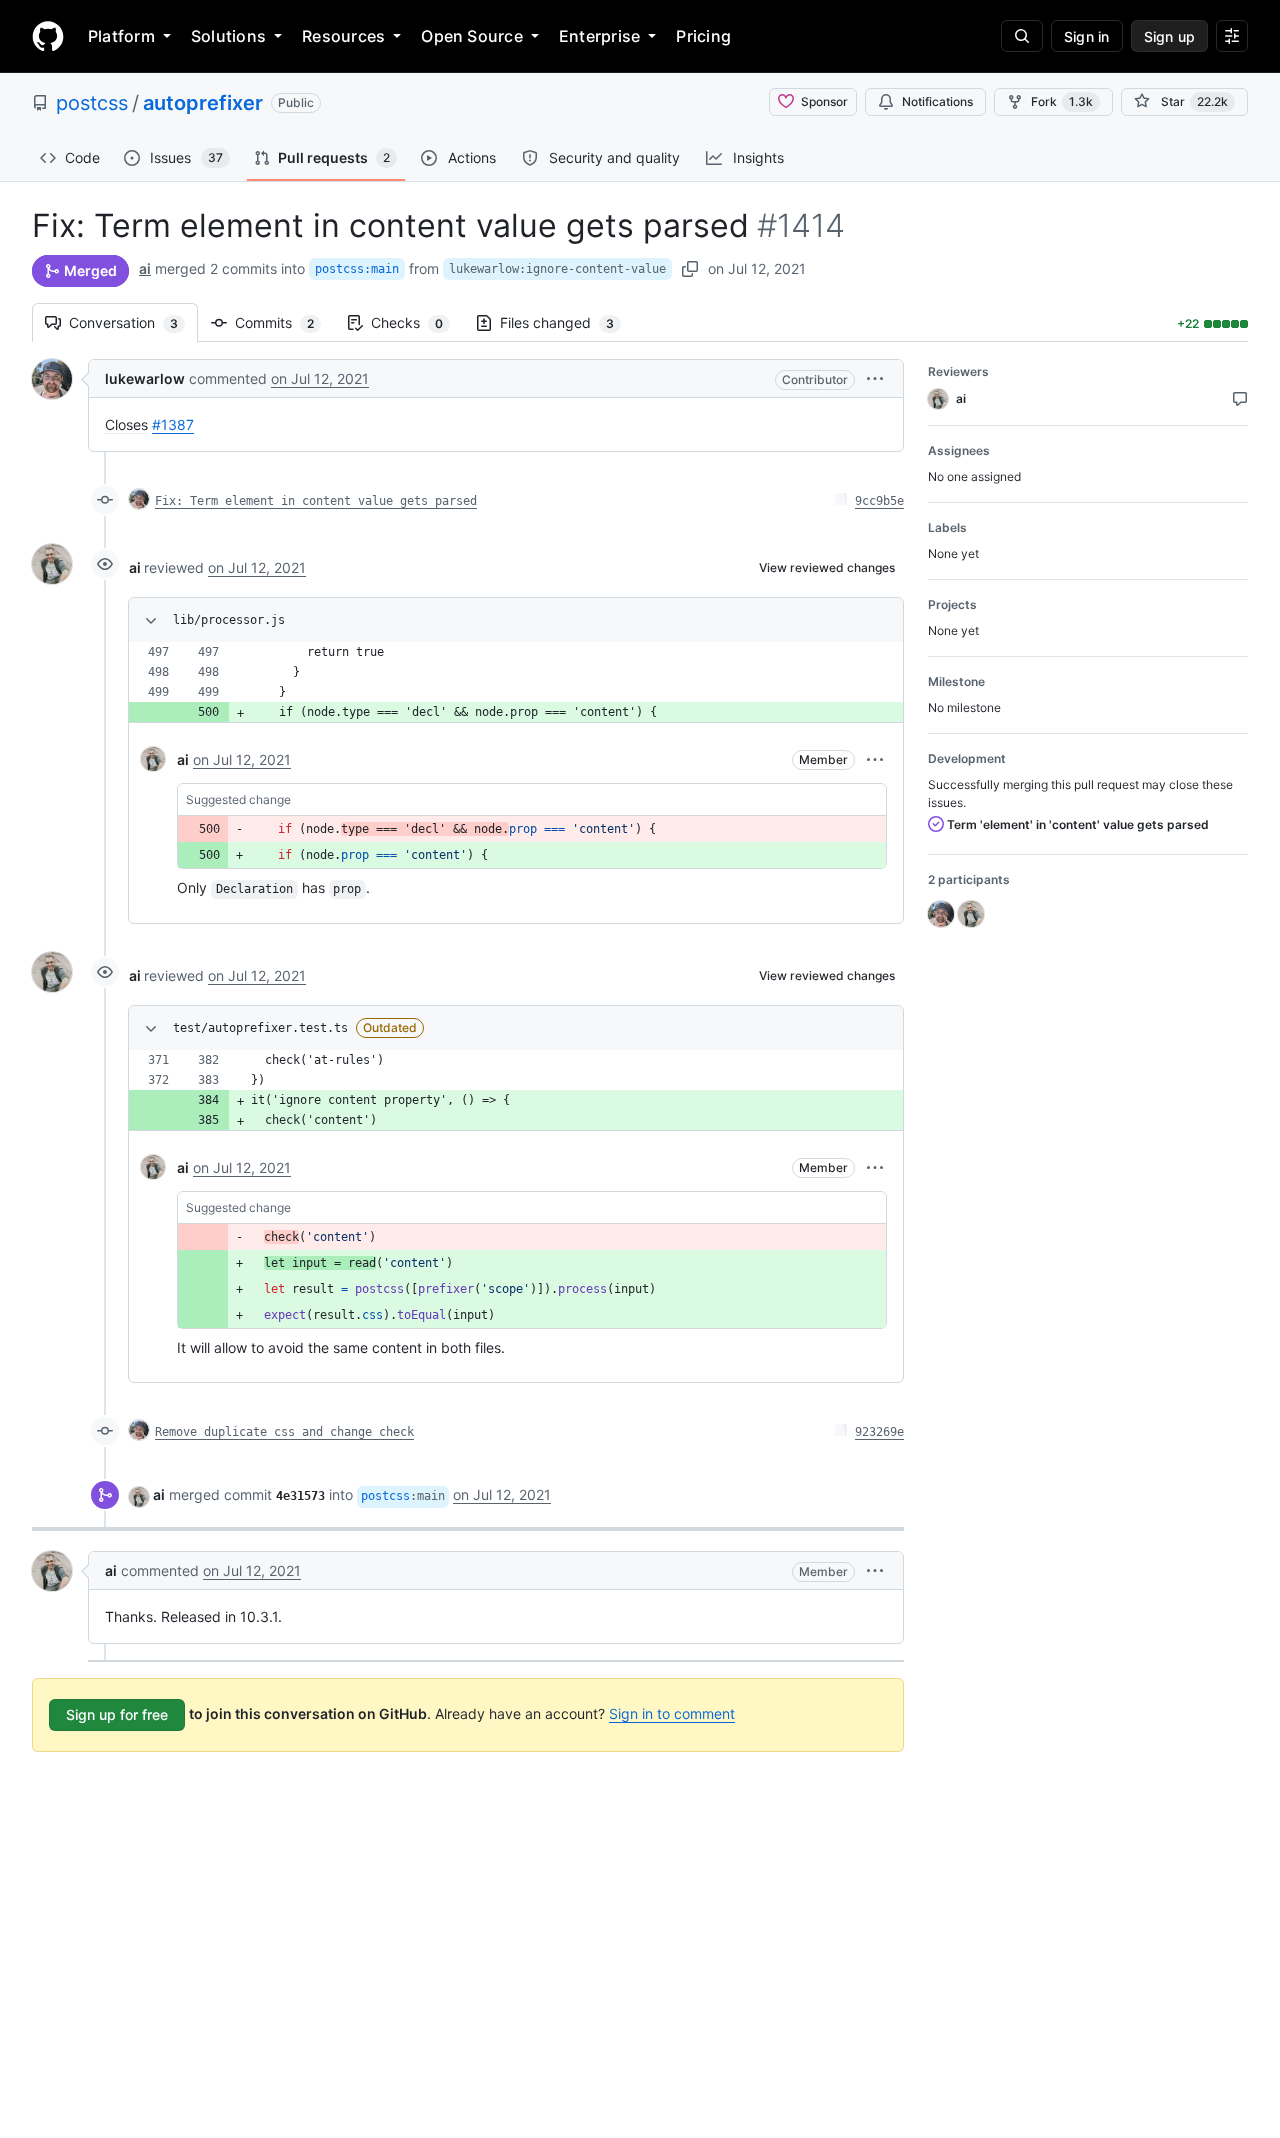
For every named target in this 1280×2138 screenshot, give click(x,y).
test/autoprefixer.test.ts (260, 1028)
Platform (121, 36)
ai (145, 268)
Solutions (228, 36)
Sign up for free (117, 1714)
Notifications (937, 101)
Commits (284, 322)
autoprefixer (203, 103)
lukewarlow (145, 378)
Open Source (472, 36)
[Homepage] (48, 36)
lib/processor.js (229, 620)
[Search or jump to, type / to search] (1022, 36)
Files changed (567, 322)
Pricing (703, 36)
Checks (417, 322)
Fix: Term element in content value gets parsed (316, 501)
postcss (92, 103)
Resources (343, 36)
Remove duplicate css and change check (284, 1432)
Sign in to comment (672, 1713)
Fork (1062, 101)
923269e (879, 1432)
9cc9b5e (879, 501)
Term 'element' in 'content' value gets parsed (1076, 824)
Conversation (133, 322)
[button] (875, 378)
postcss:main (357, 269)
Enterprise (599, 36)
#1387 (173, 424)
